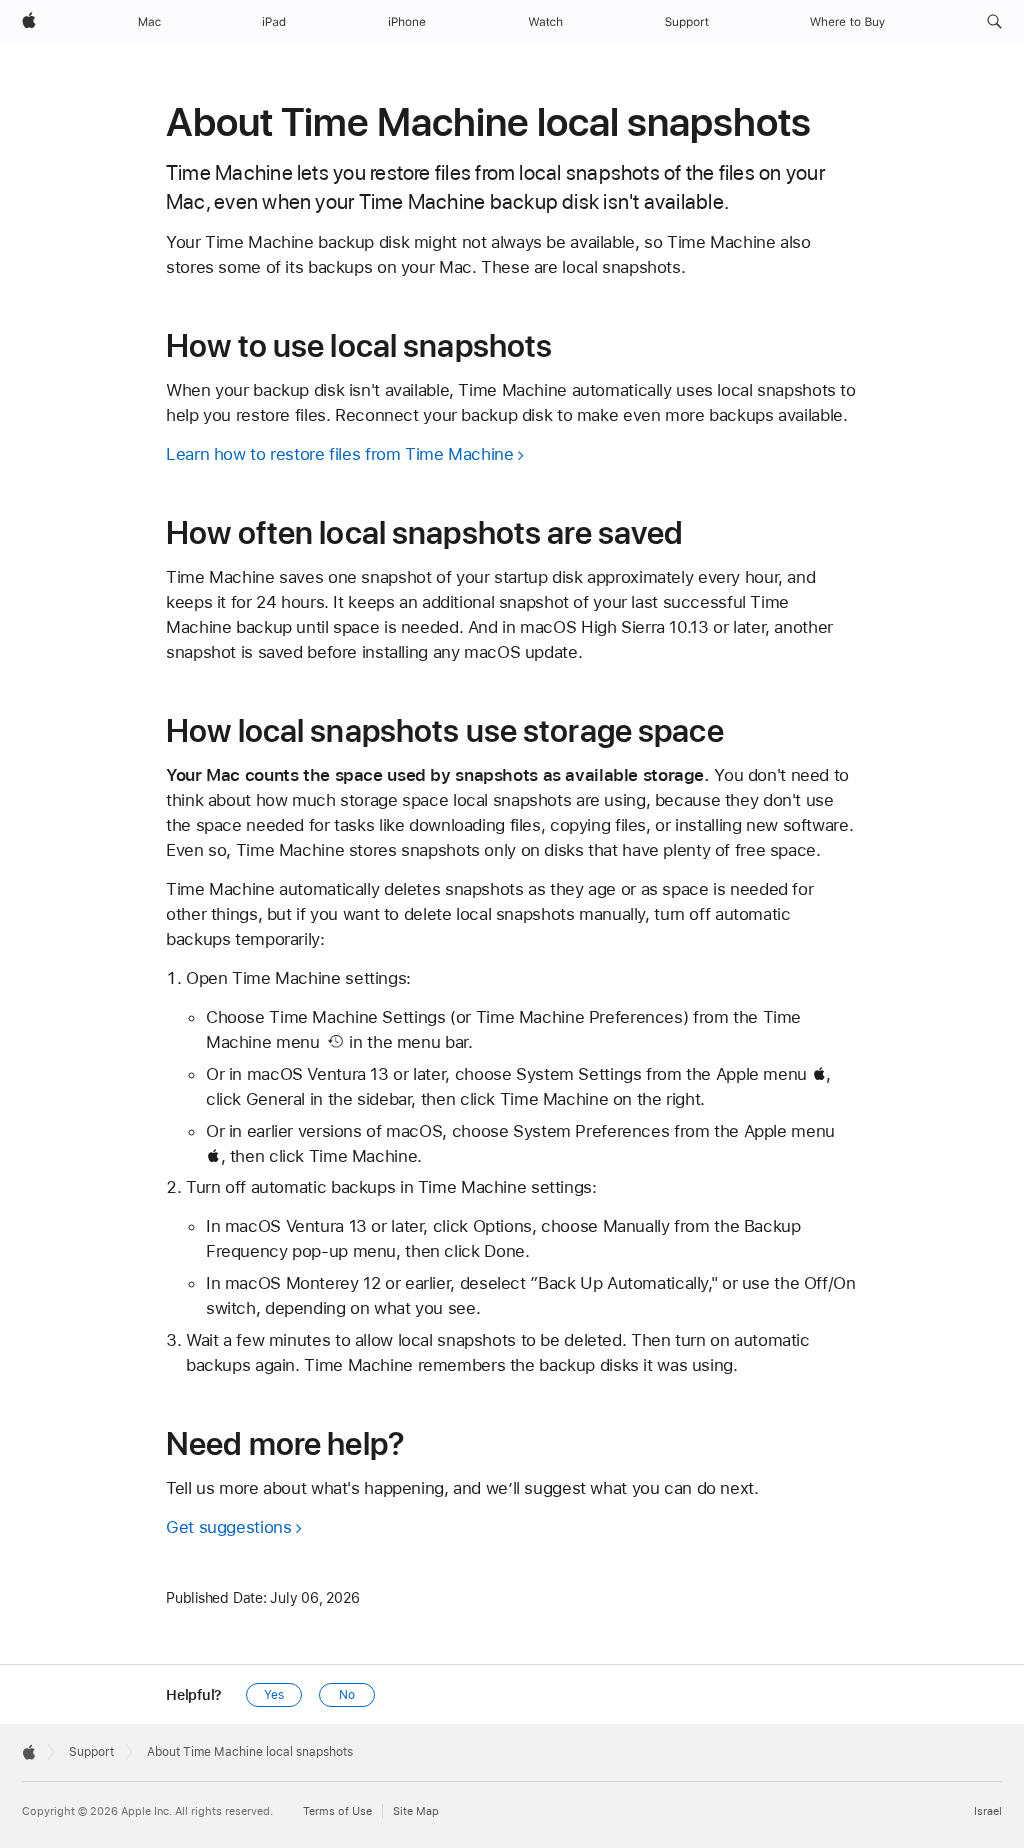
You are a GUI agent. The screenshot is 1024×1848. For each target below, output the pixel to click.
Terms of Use (337, 1811)
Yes (274, 1695)
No (347, 1695)
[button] (994, 22)
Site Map (416, 1811)
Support (91, 1752)
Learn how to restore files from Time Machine (340, 454)
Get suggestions (228, 1527)
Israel (988, 1811)
